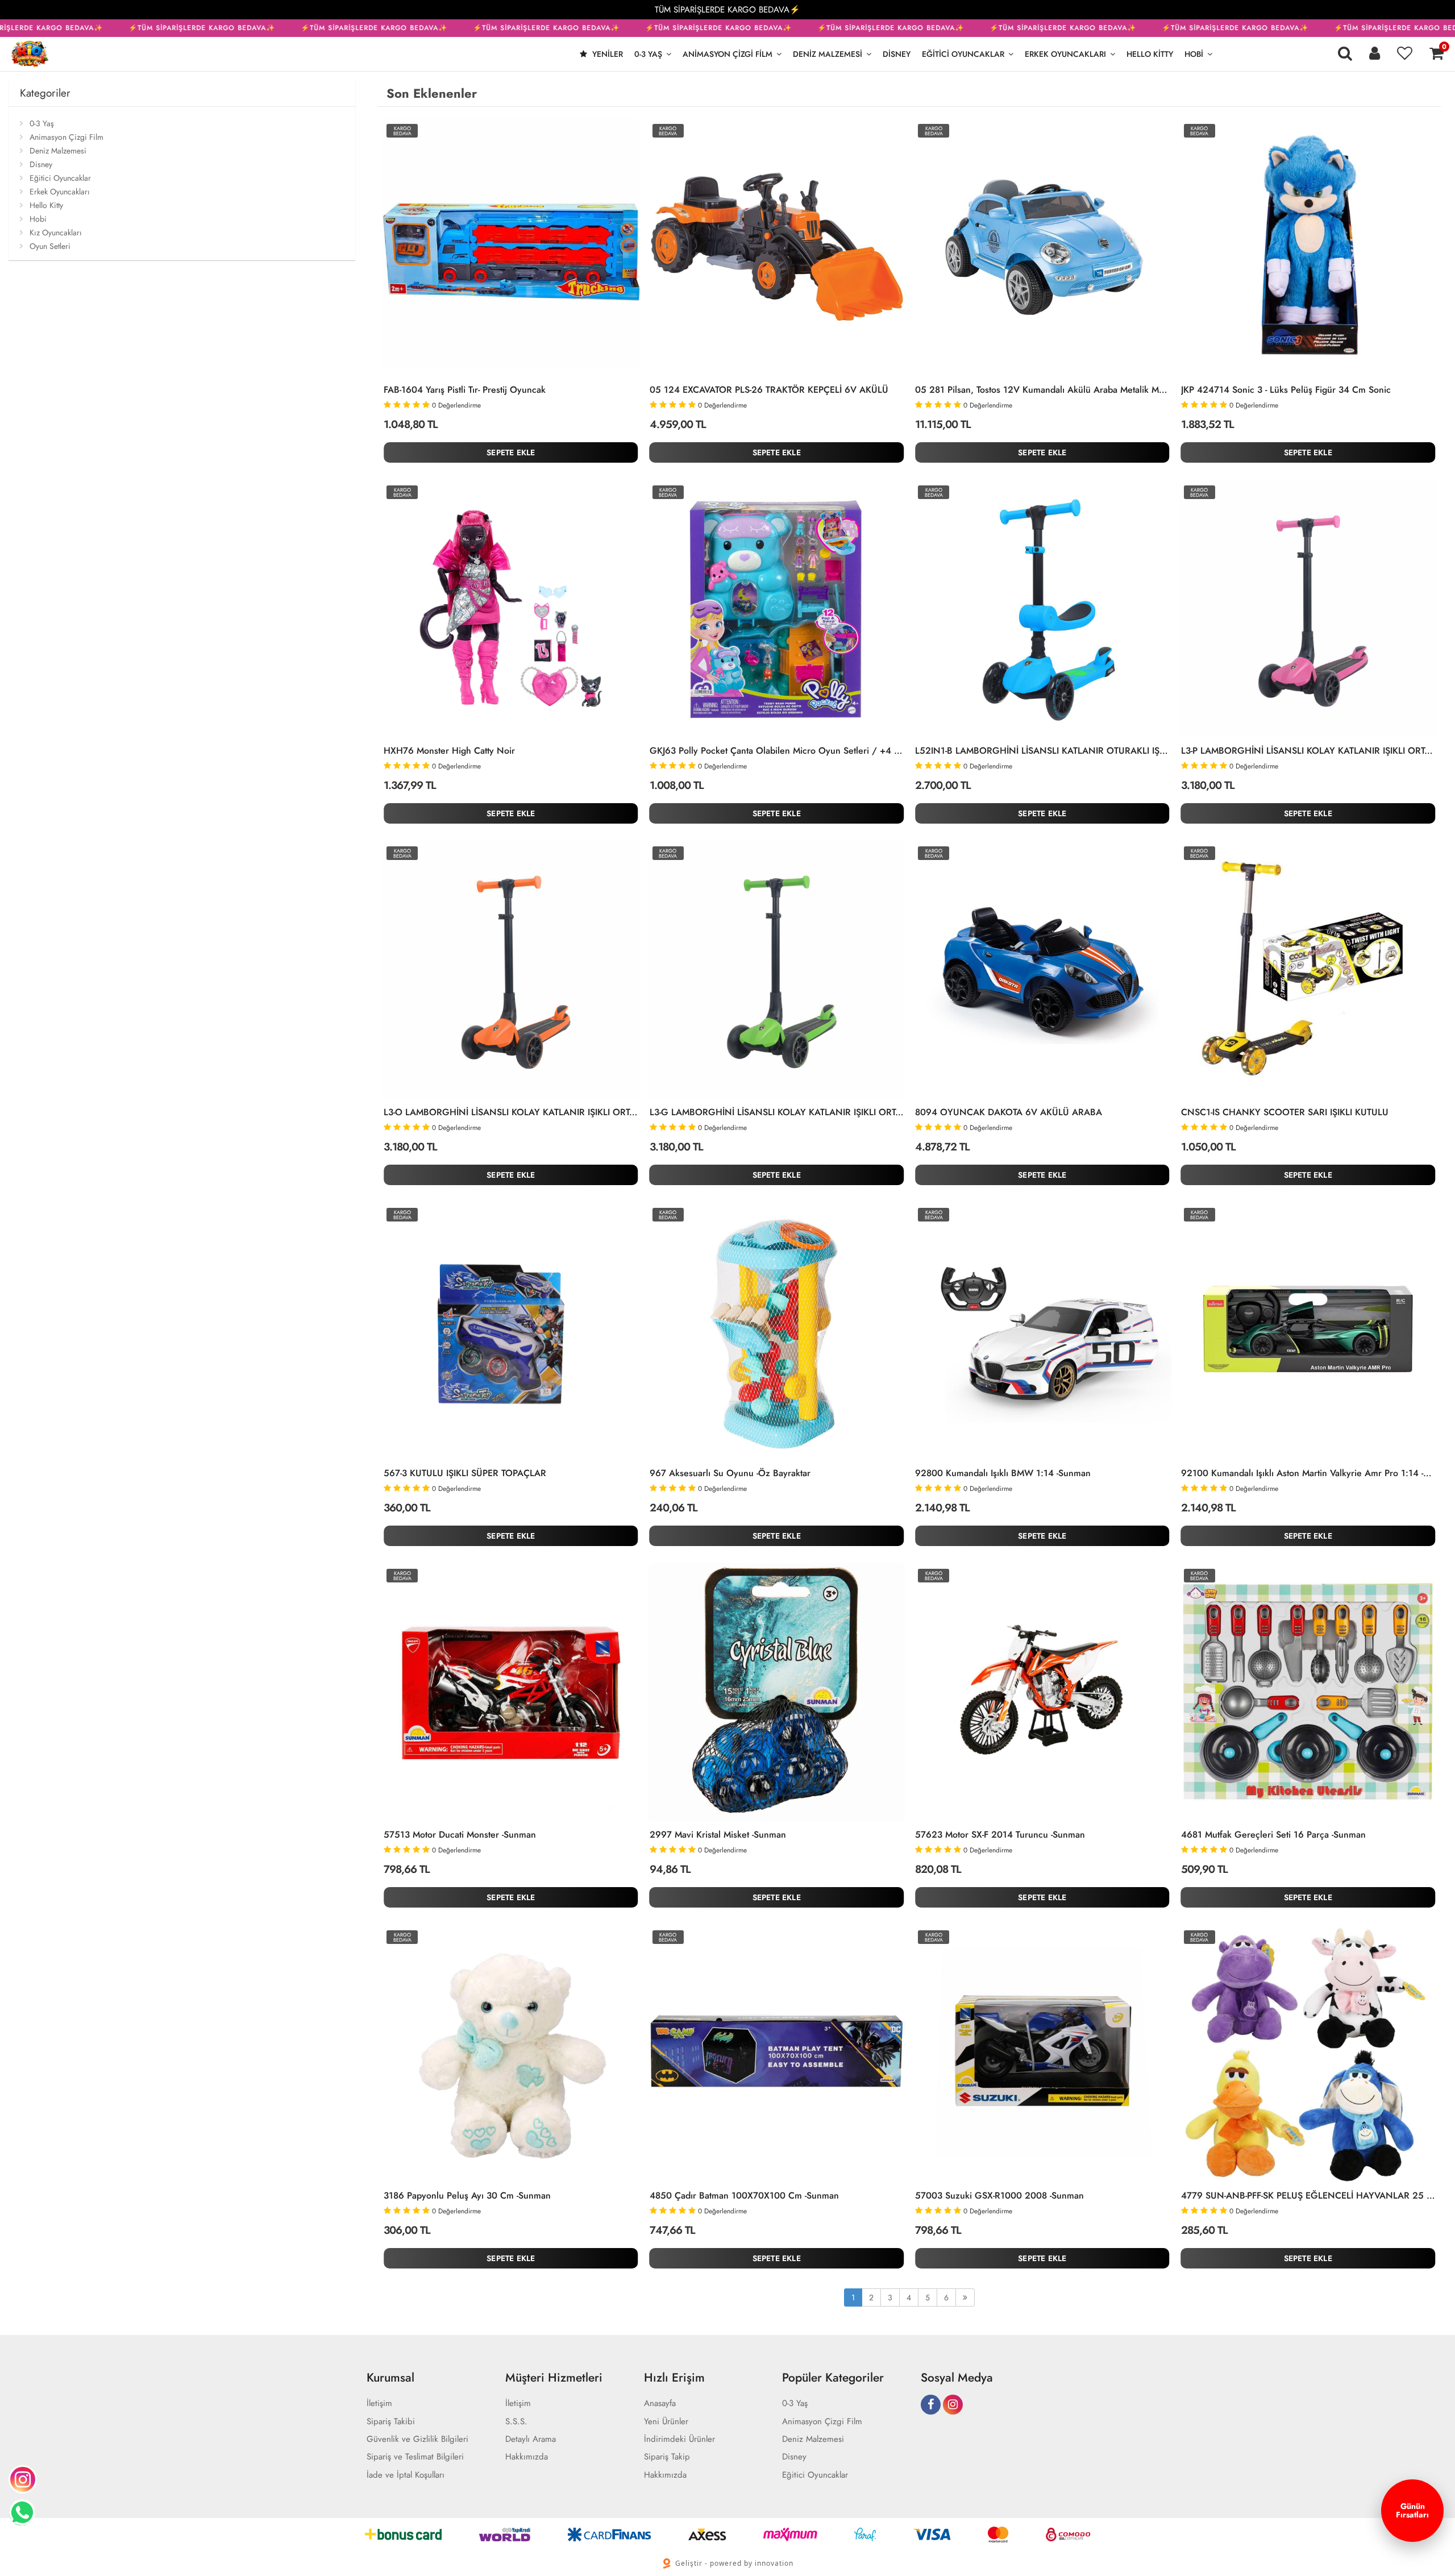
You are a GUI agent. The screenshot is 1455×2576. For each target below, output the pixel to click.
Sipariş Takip (667, 2457)
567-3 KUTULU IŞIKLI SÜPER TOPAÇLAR (465, 1473)
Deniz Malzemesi (828, 54)
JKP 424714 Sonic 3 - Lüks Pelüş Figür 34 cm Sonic (1286, 390)
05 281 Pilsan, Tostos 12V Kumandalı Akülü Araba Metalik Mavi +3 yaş (1042, 390)
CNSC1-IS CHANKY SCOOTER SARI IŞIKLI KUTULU (1285, 1112)
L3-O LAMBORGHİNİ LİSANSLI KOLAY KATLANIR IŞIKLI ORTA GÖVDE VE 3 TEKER (511, 1112)
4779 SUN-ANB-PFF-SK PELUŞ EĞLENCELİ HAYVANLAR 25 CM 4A (1308, 2196)
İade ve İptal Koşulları (406, 2475)
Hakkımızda (527, 2457)
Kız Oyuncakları (56, 232)
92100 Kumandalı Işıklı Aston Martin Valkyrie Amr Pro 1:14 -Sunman (1308, 1473)
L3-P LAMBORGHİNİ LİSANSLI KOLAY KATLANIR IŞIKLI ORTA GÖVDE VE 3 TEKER (1308, 751)
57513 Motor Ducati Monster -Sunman (460, 1835)
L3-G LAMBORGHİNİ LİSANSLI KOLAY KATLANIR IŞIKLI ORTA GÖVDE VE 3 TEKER (777, 1112)
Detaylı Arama (531, 2439)
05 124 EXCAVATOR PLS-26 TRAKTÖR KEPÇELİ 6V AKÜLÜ (769, 390)
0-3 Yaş (648, 54)
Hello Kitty (1150, 54)
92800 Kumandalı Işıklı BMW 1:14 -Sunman (1003, 1473)
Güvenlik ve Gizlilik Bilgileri (417, 2439)
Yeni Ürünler (666, 2422)
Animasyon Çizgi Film (727, 54)
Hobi (1194, 54)
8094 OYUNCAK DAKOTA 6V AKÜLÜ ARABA (1009, 1112)
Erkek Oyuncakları (1065, 54)
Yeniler (606, 54)
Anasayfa (660, 2403)
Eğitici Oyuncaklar (963, 54)
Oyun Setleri (50, 246)
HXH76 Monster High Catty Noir (449, 751)
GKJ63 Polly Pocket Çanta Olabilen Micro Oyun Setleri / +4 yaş (777, 751)
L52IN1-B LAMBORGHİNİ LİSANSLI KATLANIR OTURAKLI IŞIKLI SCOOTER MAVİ (1042, 751)
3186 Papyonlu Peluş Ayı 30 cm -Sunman (467, 2196)
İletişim (379, 2403)
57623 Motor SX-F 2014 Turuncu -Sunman (1000, 1835)
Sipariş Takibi (391, 2422)
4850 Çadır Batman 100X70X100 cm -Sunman (744, 2196)
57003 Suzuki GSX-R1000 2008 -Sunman (999, 2196)
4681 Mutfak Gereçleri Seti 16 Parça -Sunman (1273, 1835)
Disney (897, 54)
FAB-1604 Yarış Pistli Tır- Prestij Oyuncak (465, 390)
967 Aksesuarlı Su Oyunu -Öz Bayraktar (730, 1473)
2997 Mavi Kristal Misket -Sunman (718, 1835)
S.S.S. (516, 2422)
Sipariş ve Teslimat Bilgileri (415, 2457)
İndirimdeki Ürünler (679, 2439)
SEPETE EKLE (511, 452)
